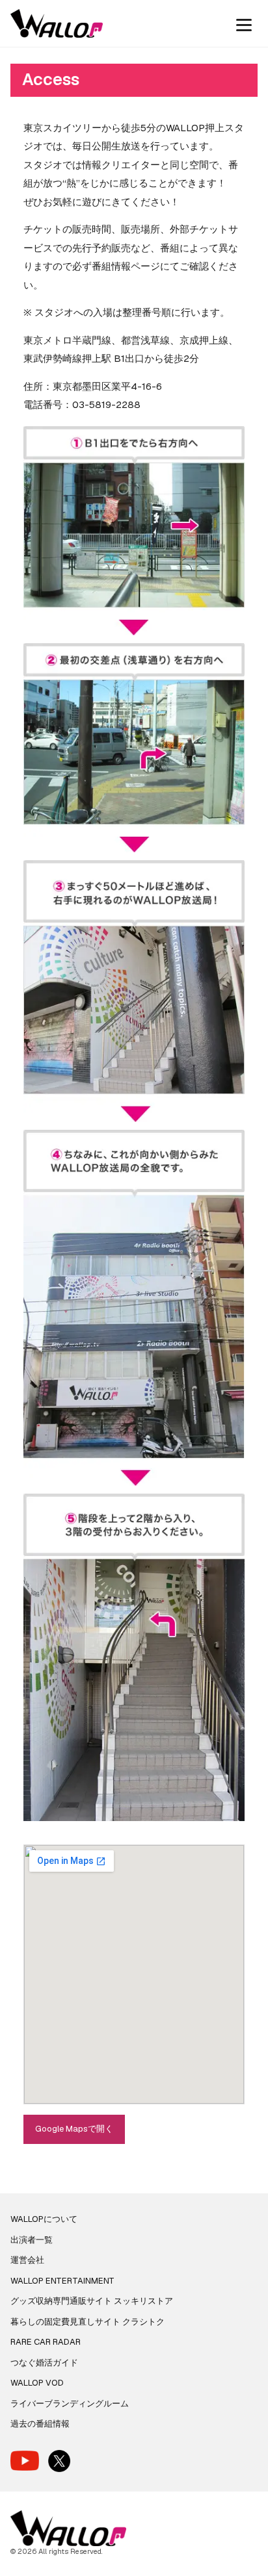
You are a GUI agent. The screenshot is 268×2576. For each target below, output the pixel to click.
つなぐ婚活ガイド (44, 2363)
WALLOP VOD (37, 2383)
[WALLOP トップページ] (57, 23)
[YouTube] (25, 2461)
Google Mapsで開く (74, 2129)
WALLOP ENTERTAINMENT (62, 2281)
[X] (59, 2461)
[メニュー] (244, 23)
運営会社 (27, 2260)
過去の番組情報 (40, 2424)
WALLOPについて (44, 2219)
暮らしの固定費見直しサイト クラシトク (87, 2322)
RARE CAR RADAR (46, 2342)
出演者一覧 (32, 2240)
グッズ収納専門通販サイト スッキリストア (92, 2301)
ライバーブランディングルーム (70, 2404)
